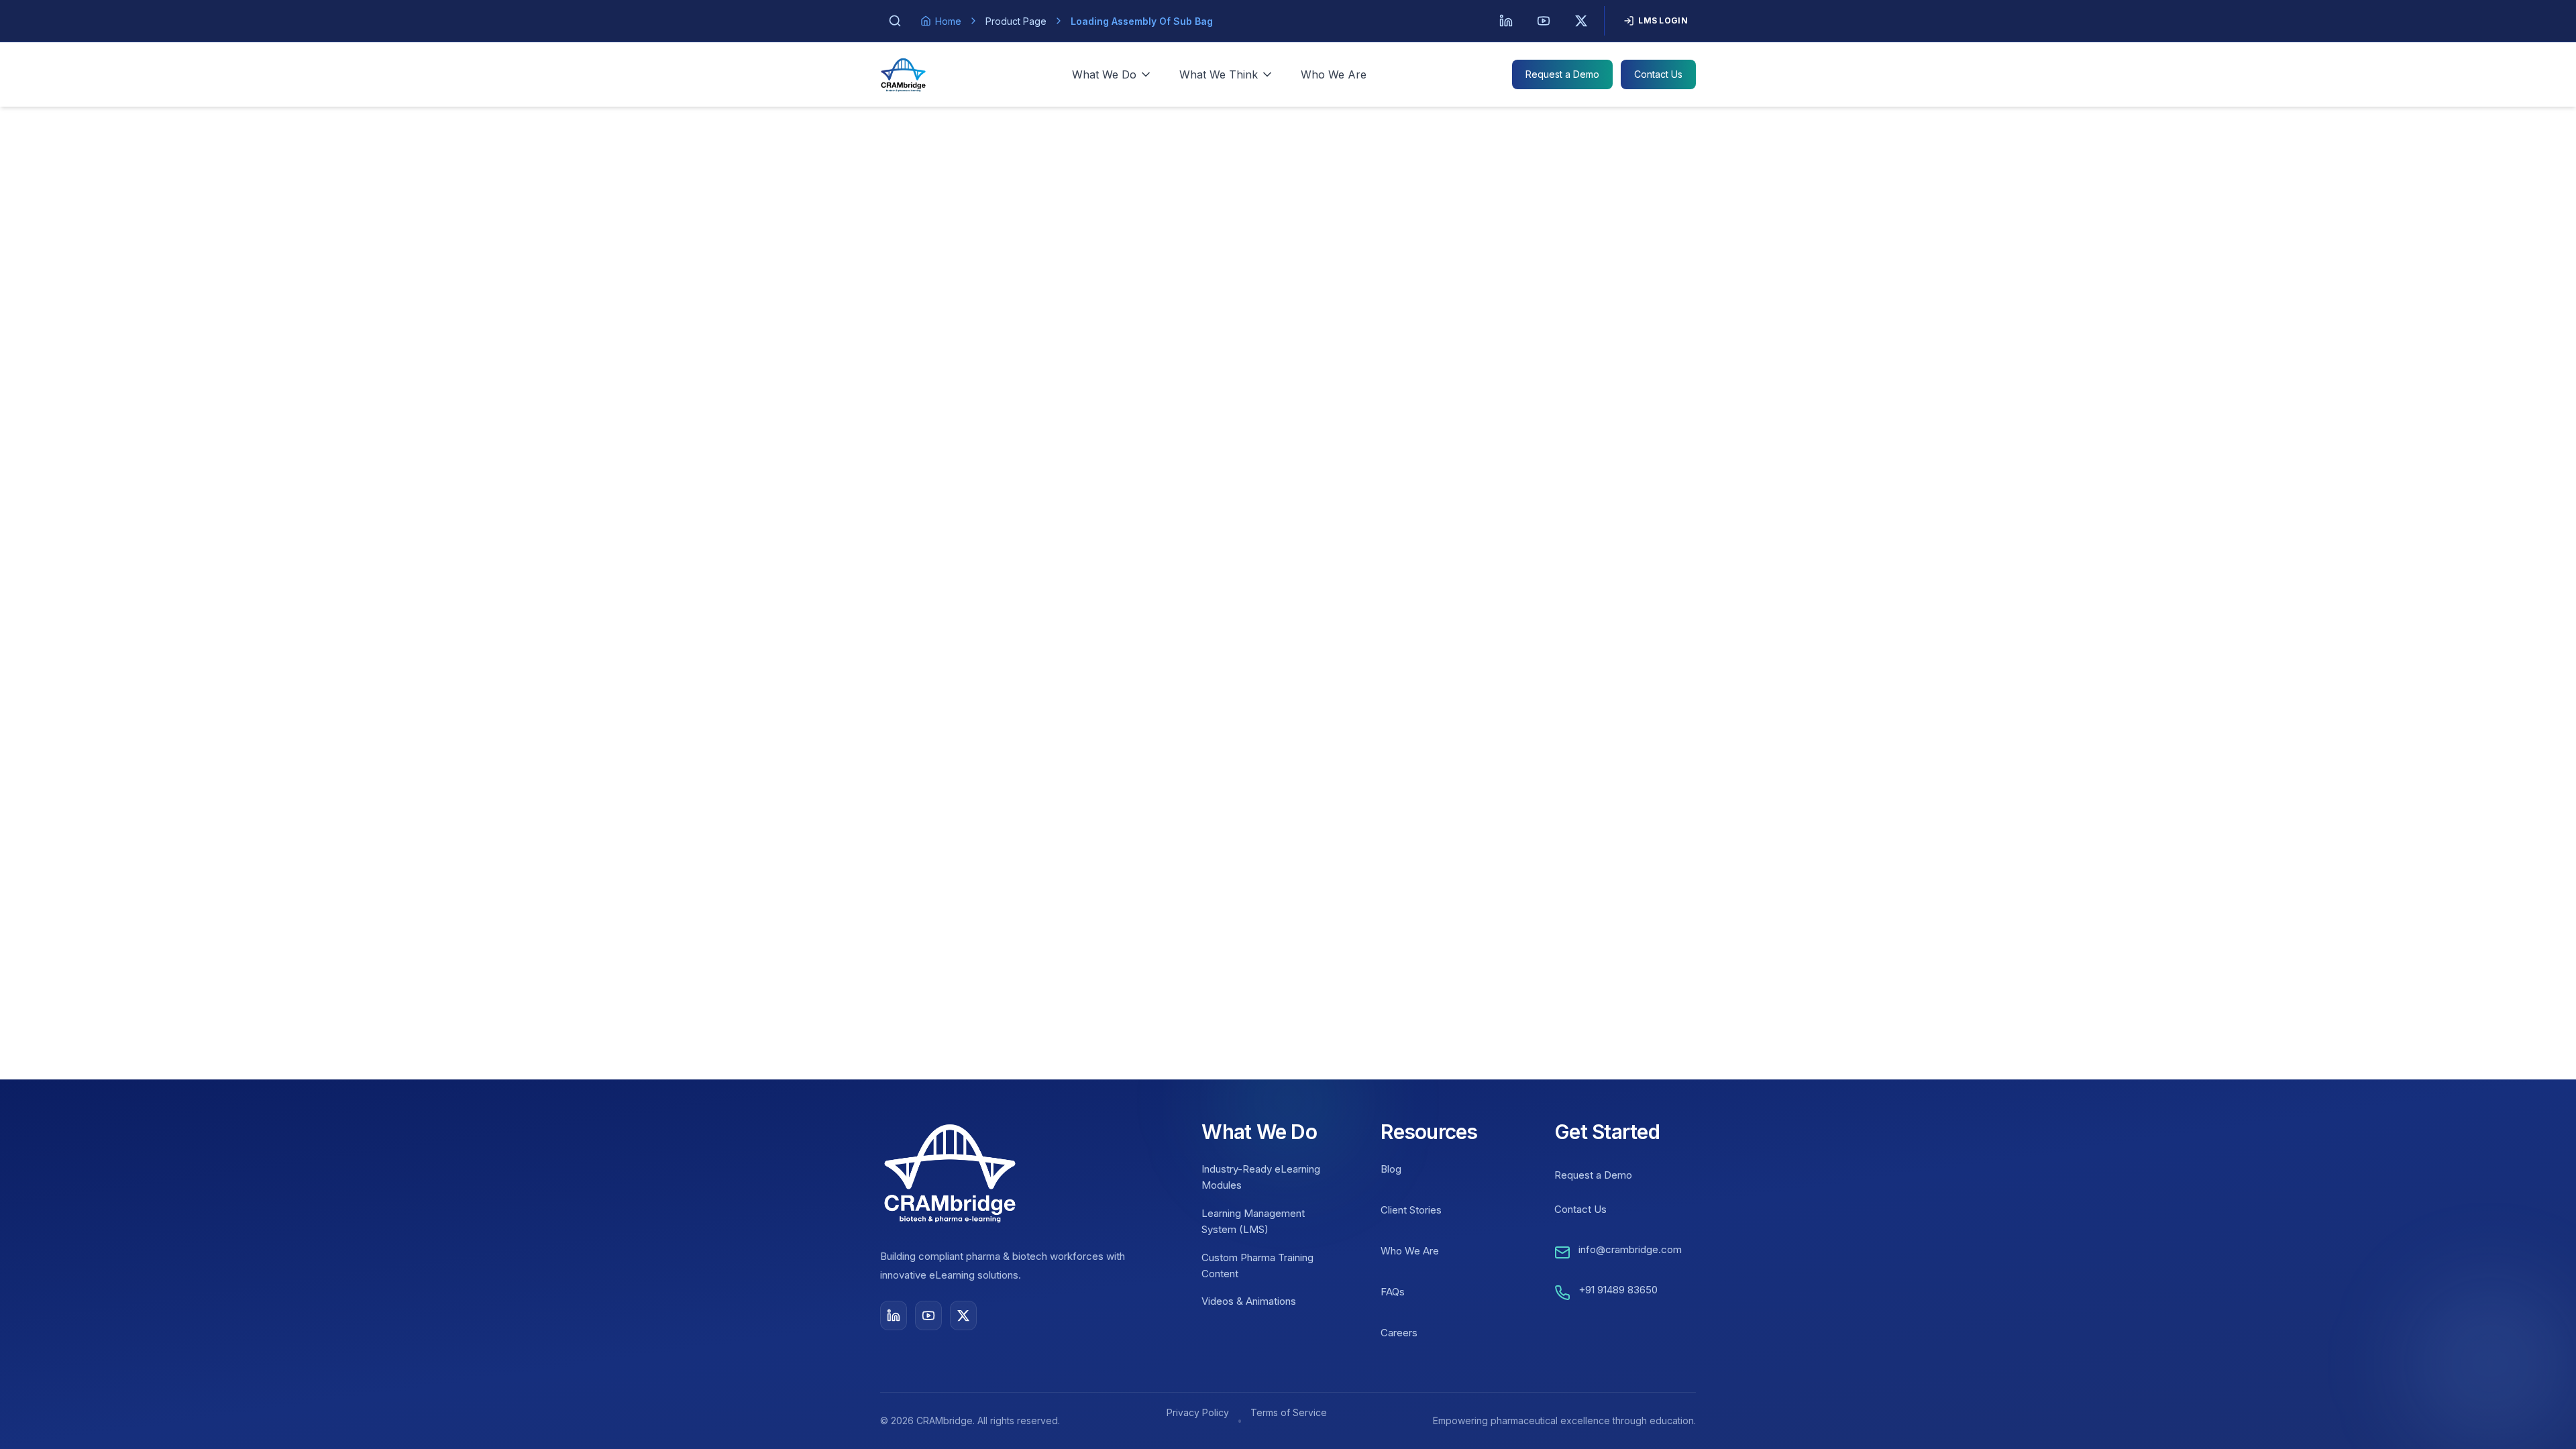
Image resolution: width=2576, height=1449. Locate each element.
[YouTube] (1544, 21)
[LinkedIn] (1506, 21)
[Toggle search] (895, 21)
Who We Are (1334, 74)
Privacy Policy (1198, 1412)
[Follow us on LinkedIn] (894, 1316)
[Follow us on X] (963, 1316)
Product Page (1016, 21)
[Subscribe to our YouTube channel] (928, 1316)
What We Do (1104, 74)
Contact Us (1658, 74)
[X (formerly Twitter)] (1581, 21)
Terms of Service (1289, 1412)
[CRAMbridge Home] (903, 74)
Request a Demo (1562, 74)
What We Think (1219, 74)
